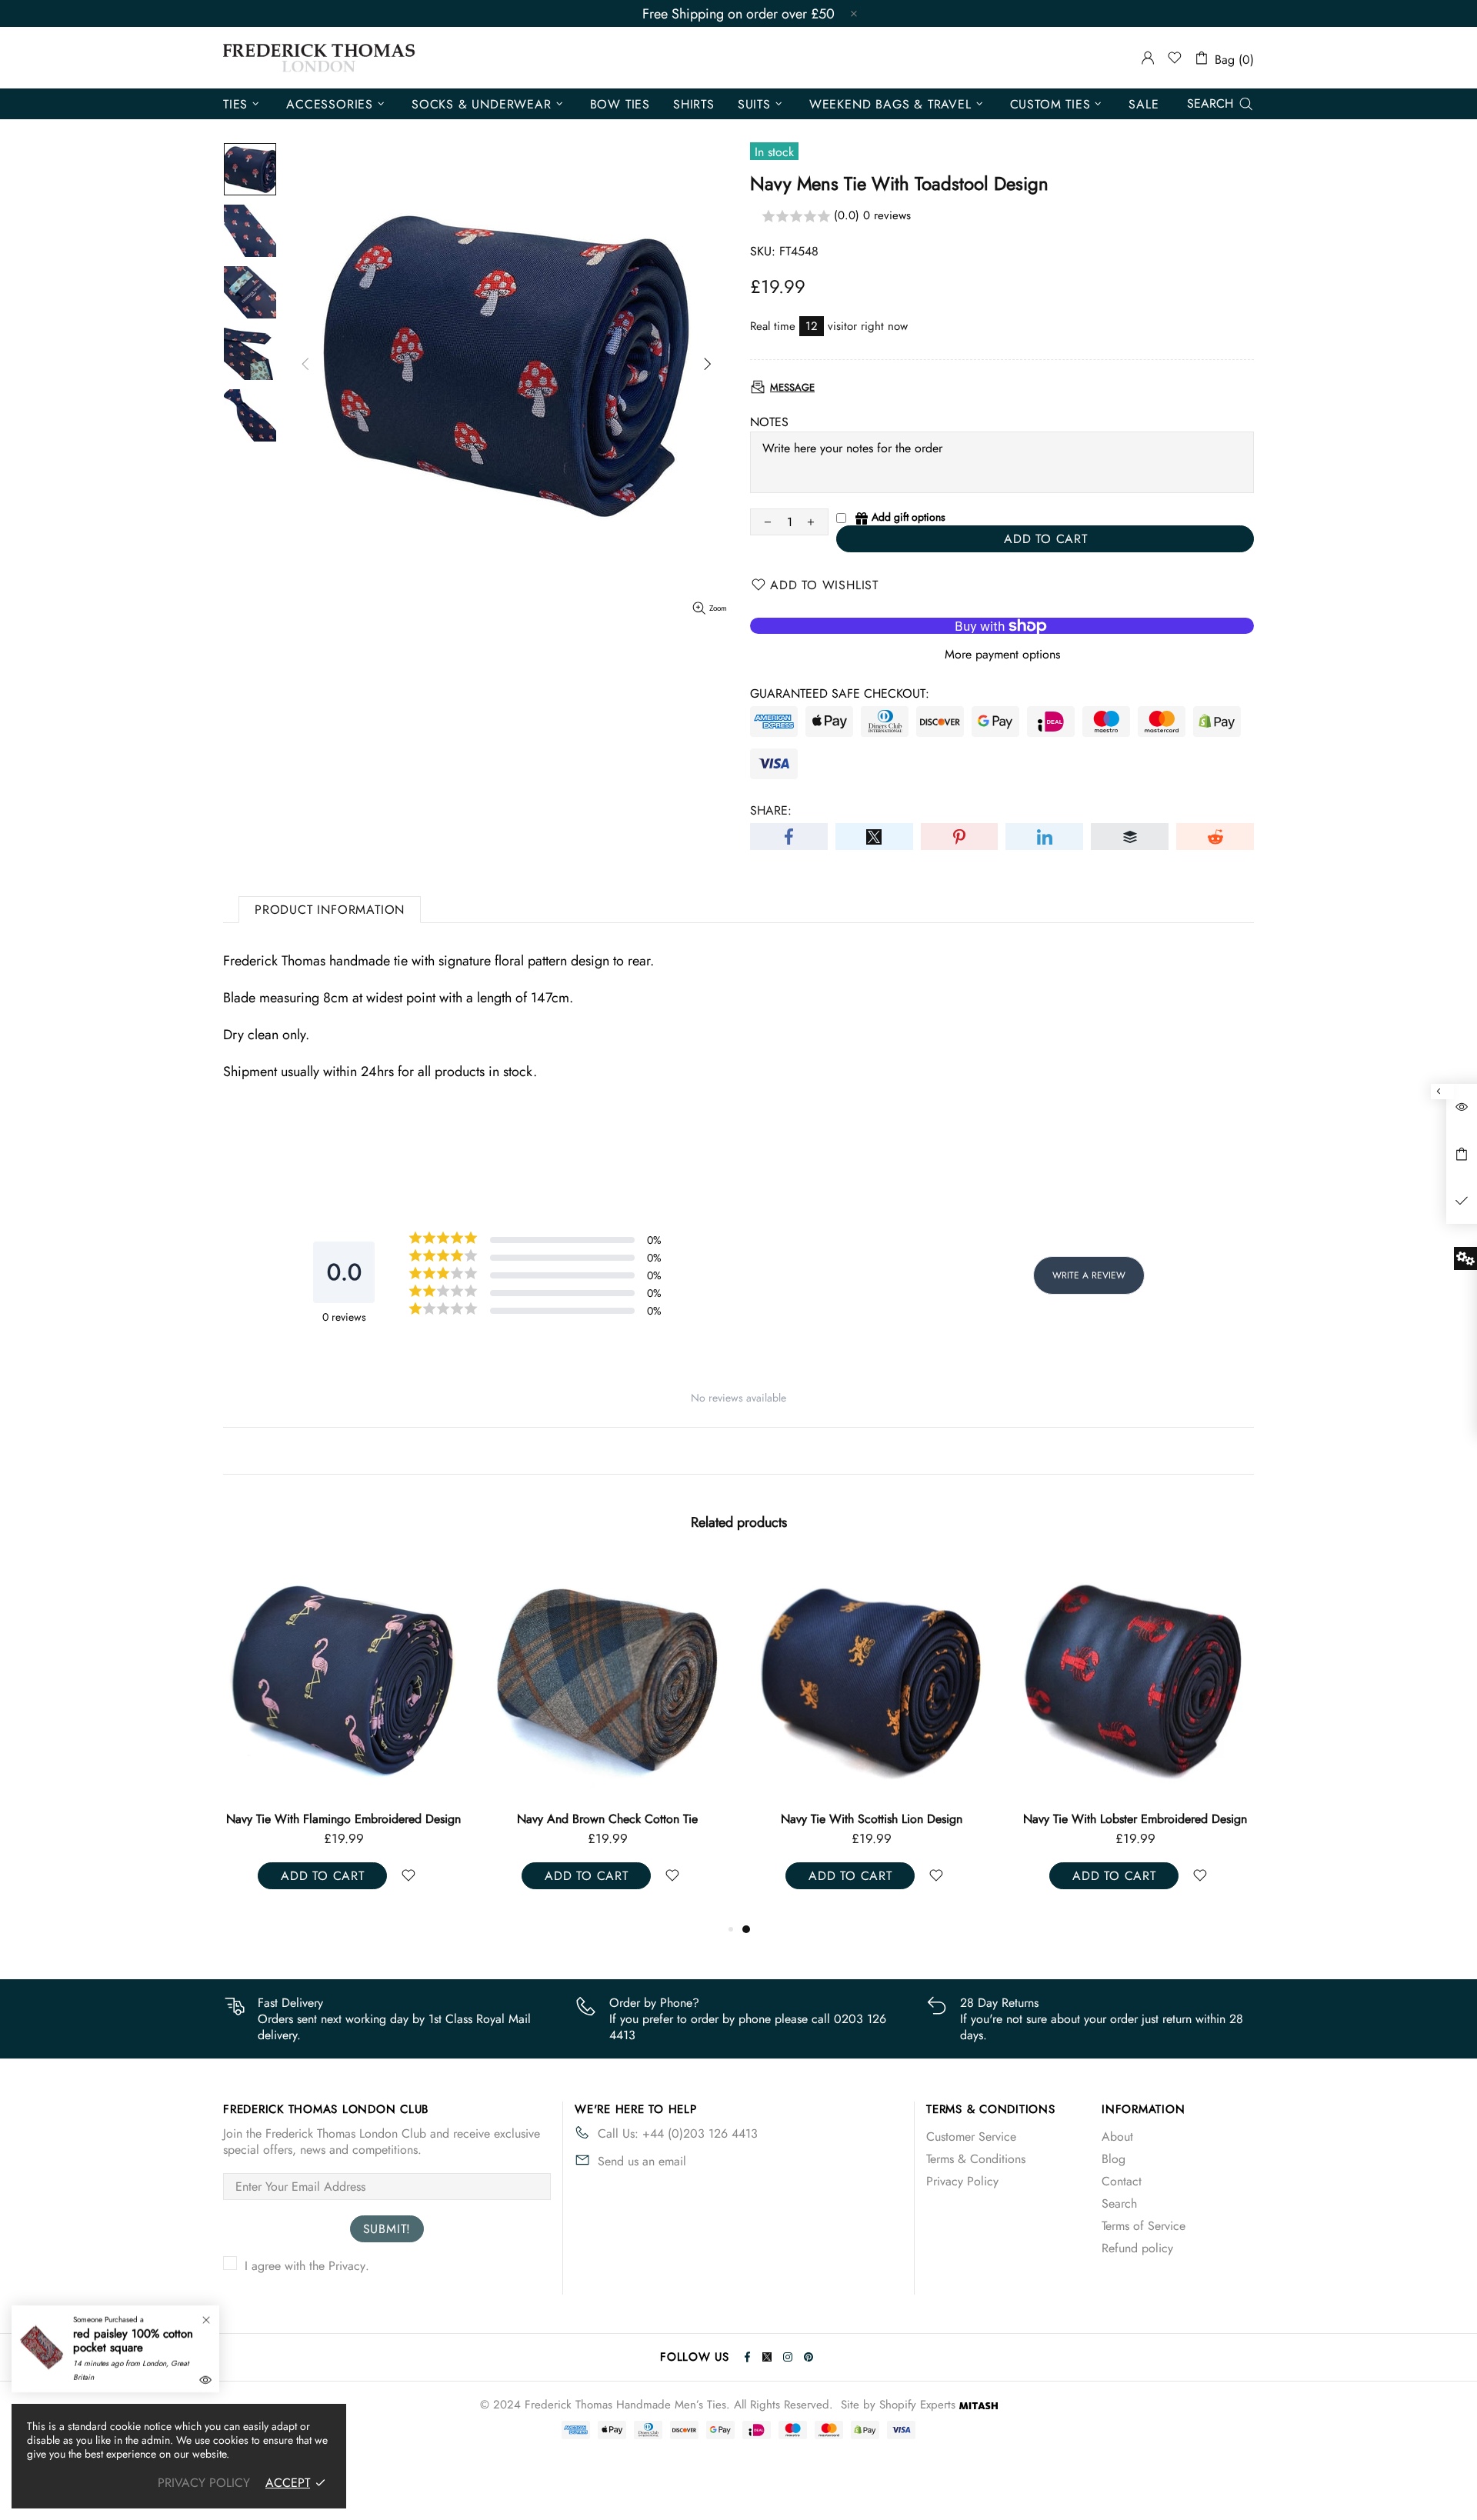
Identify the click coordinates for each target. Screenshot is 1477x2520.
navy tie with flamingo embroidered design (343, 1819)
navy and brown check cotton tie (607, 1819)
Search (1119, 2203)
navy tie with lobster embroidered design (1135, 1819)
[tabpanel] (871, 1739)
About (1117, 2137)
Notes (769, 422)
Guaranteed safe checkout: (840, 693)
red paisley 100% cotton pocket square (133, 2341)
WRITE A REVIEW (1089, 1275)
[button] (1002, 217)
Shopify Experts (917, 2405)
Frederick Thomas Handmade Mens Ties (319, 58)
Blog (1114, 2159)
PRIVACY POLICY (204, 2483)
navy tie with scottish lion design (872, 1819)
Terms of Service (1144, 2226)
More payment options (1002, 654)
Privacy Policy (962, 2181)
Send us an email (642, 2161)
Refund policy (1137, 2248)
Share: (771, 810)
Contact (1122, 2181)
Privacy (347, 2266)
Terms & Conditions (976, 2159)
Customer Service (971, 2137)
